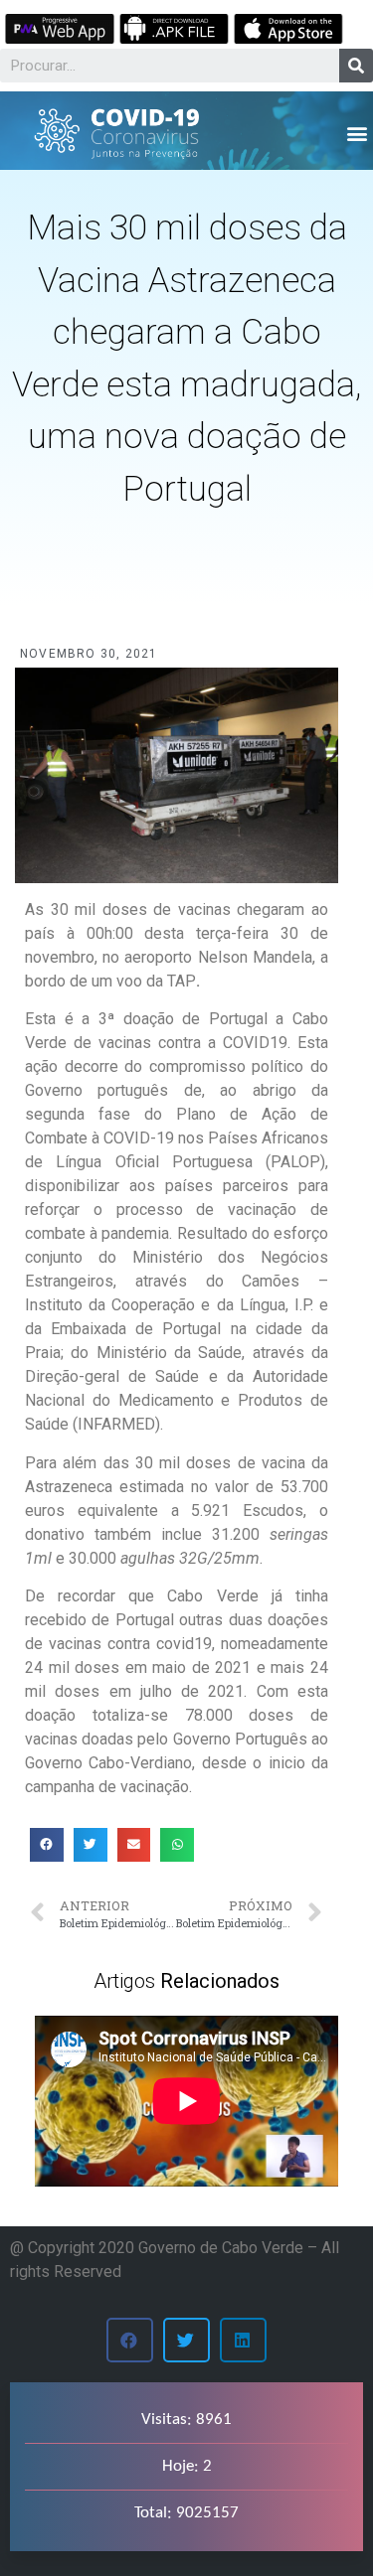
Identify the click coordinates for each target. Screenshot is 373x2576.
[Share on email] (134, 1845)
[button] (357, 133)
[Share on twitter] (91, 1845)
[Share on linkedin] (243, 2340)
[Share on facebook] (47, 1845)
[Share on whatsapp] (177, 1845)
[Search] (356, 66)
